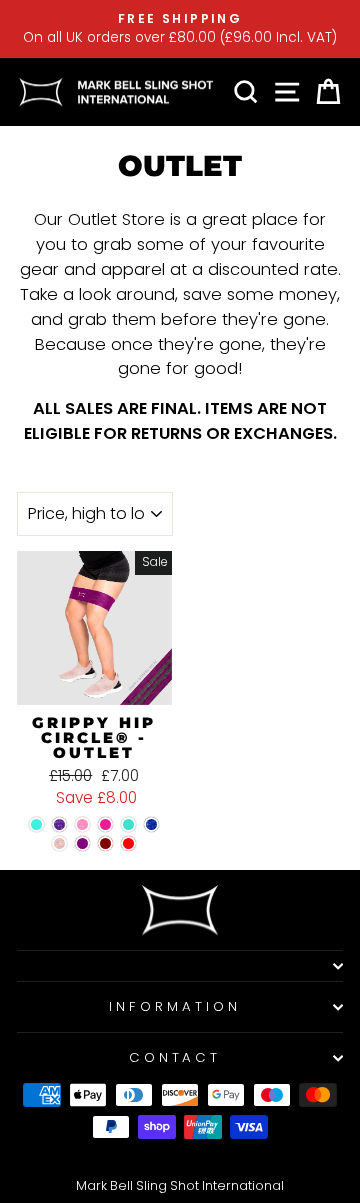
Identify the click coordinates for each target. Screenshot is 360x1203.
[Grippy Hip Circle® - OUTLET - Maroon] (105, 843)
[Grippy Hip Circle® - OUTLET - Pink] (105, 824)
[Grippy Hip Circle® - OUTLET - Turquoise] (128, 824)
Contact (175, 1057)
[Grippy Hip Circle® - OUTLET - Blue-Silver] (151, 824)
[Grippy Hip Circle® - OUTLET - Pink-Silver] (82, 824)
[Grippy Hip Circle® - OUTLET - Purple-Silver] (59, 824)
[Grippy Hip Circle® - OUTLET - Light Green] (36, 824)
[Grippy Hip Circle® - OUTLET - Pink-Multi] (59, 843)
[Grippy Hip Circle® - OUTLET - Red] (128, 843)
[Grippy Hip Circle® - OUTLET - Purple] (82, 843)
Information (175, 1006)
